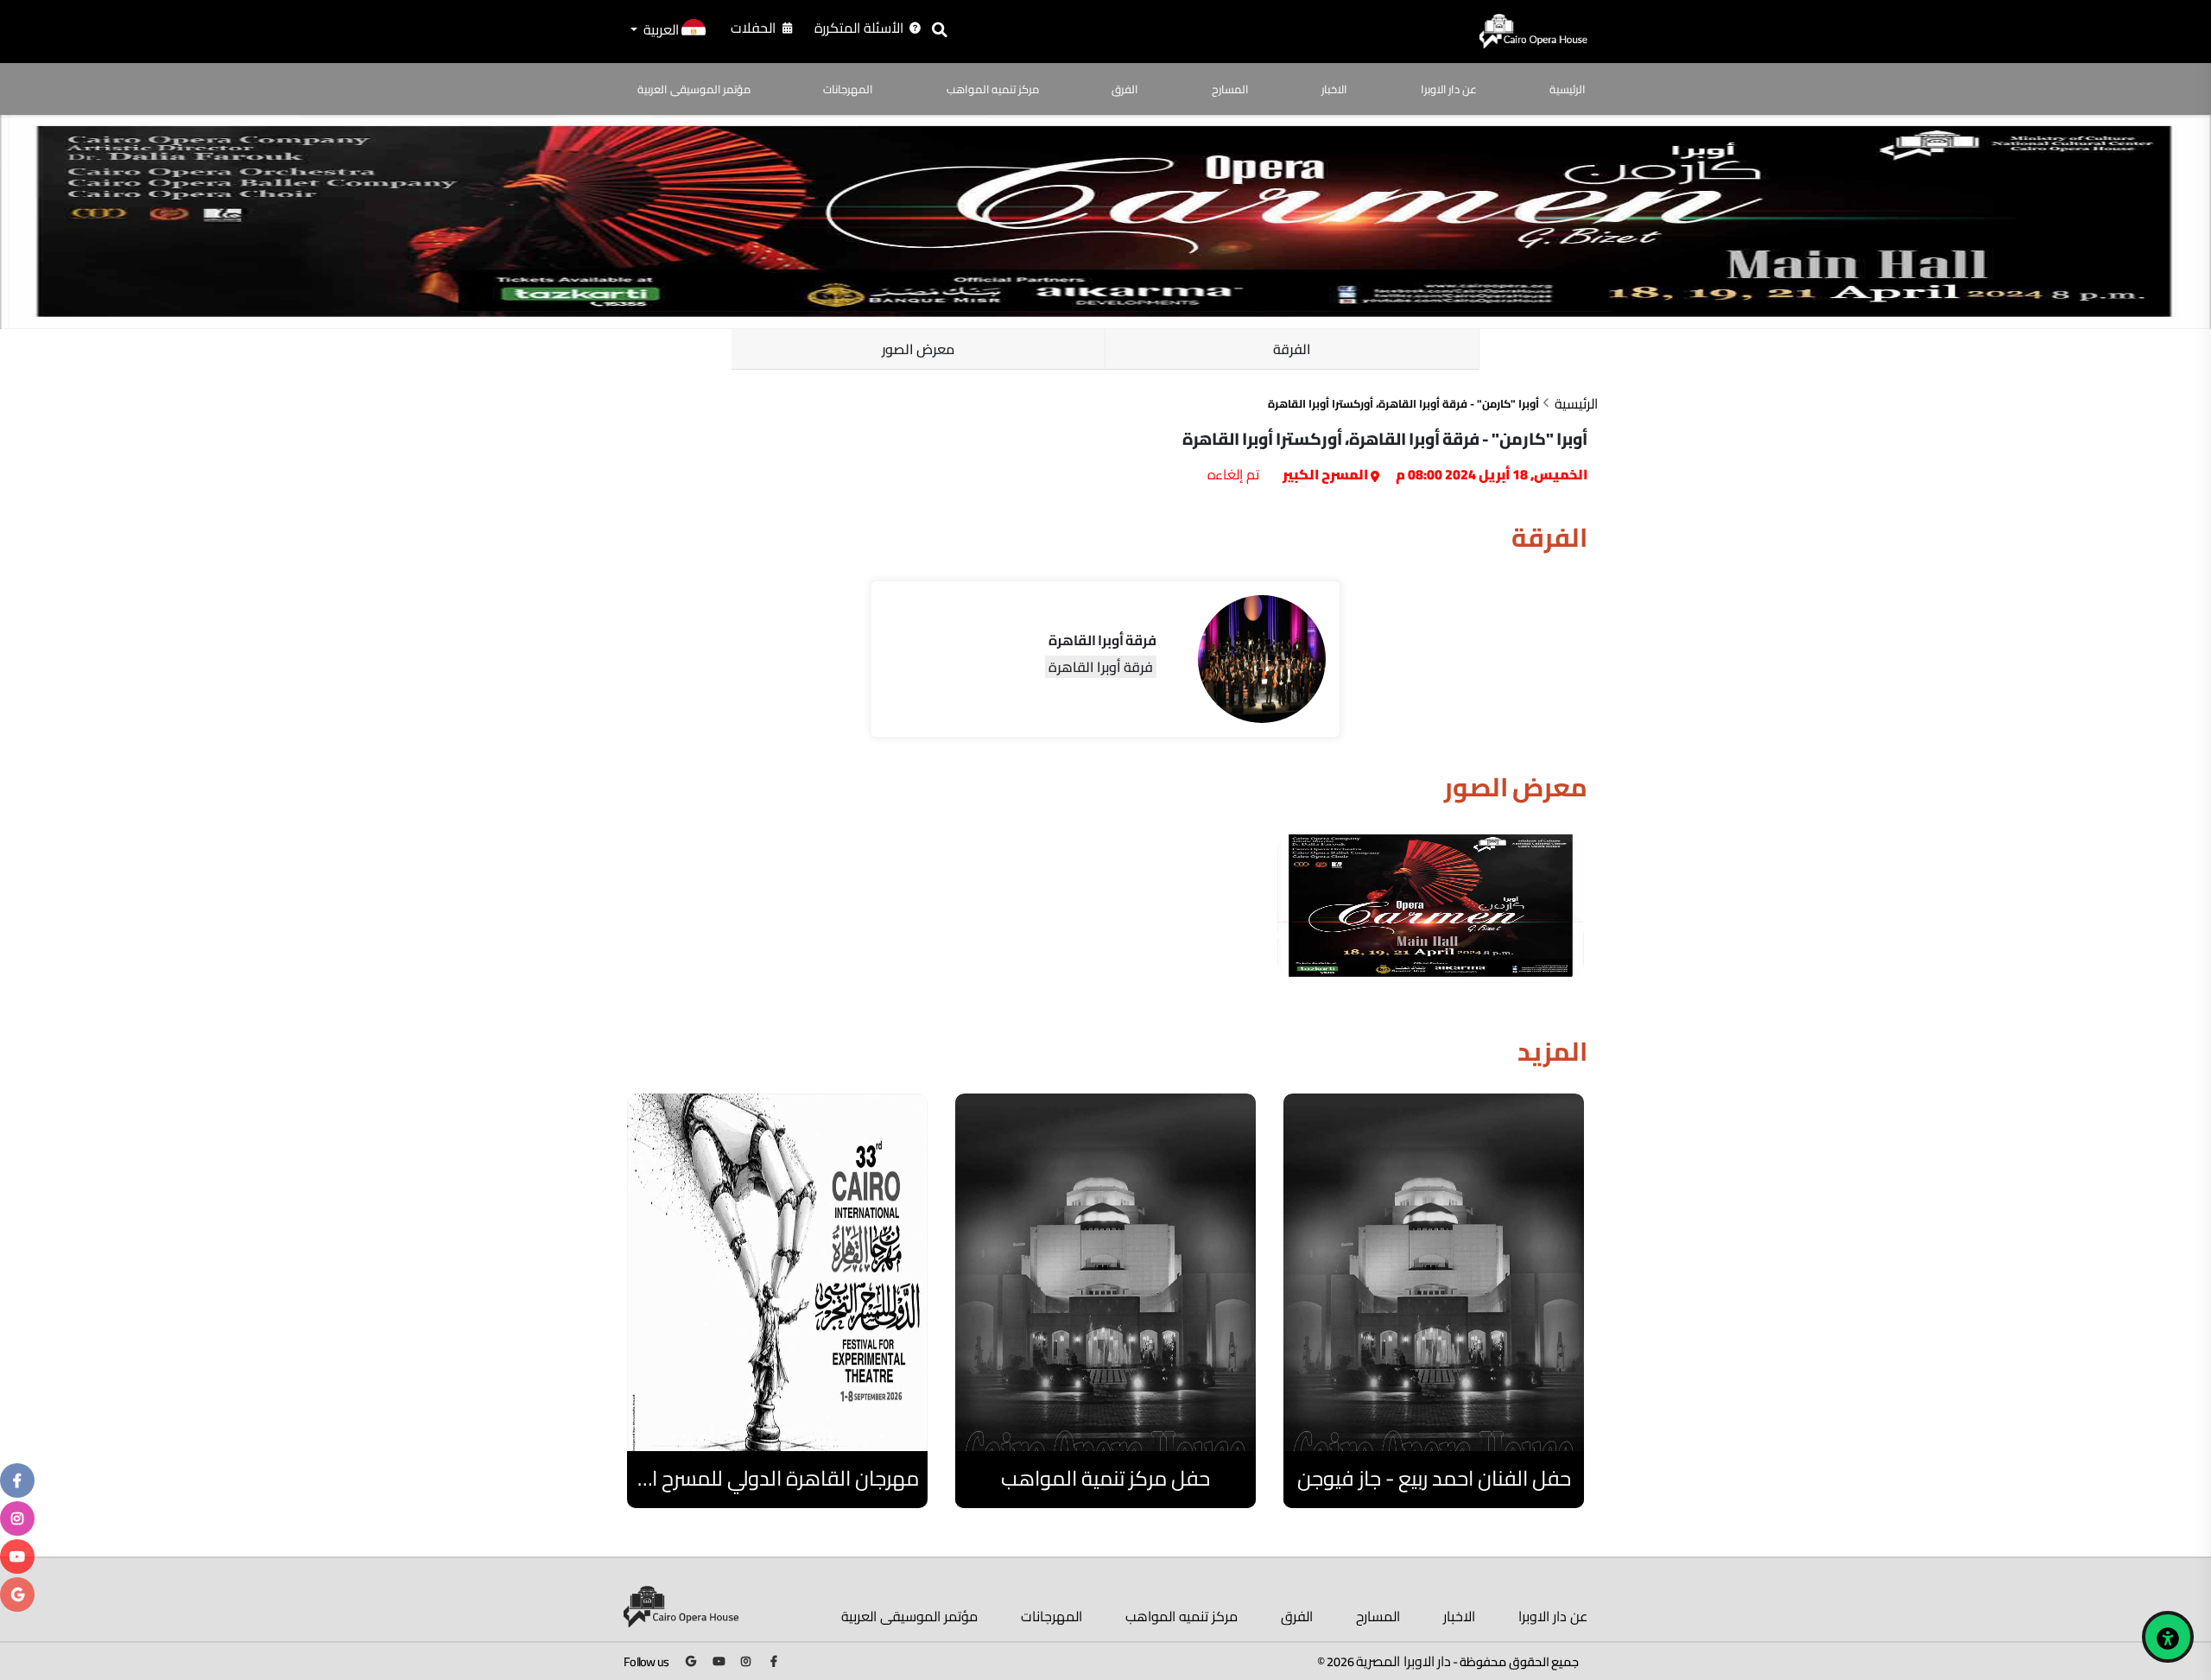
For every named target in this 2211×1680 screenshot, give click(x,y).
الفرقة (1292, 349)
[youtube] (17, 1556)
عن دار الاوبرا (1449, 89)
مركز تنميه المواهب (993, 89)
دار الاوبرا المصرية (1403, 1661)
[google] (18, 1594)
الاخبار (1334, 89)
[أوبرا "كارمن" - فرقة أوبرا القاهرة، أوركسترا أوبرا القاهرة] (1431, 906)
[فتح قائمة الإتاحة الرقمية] (2168, 1637)
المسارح (1230, 89)
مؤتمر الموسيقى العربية (694, 89)
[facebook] (17, 1480)
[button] (667, 31)
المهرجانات (848, 89)
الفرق (1125, 89)
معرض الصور (919, 349)
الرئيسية (1568, 89)
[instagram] (17, 1518)
